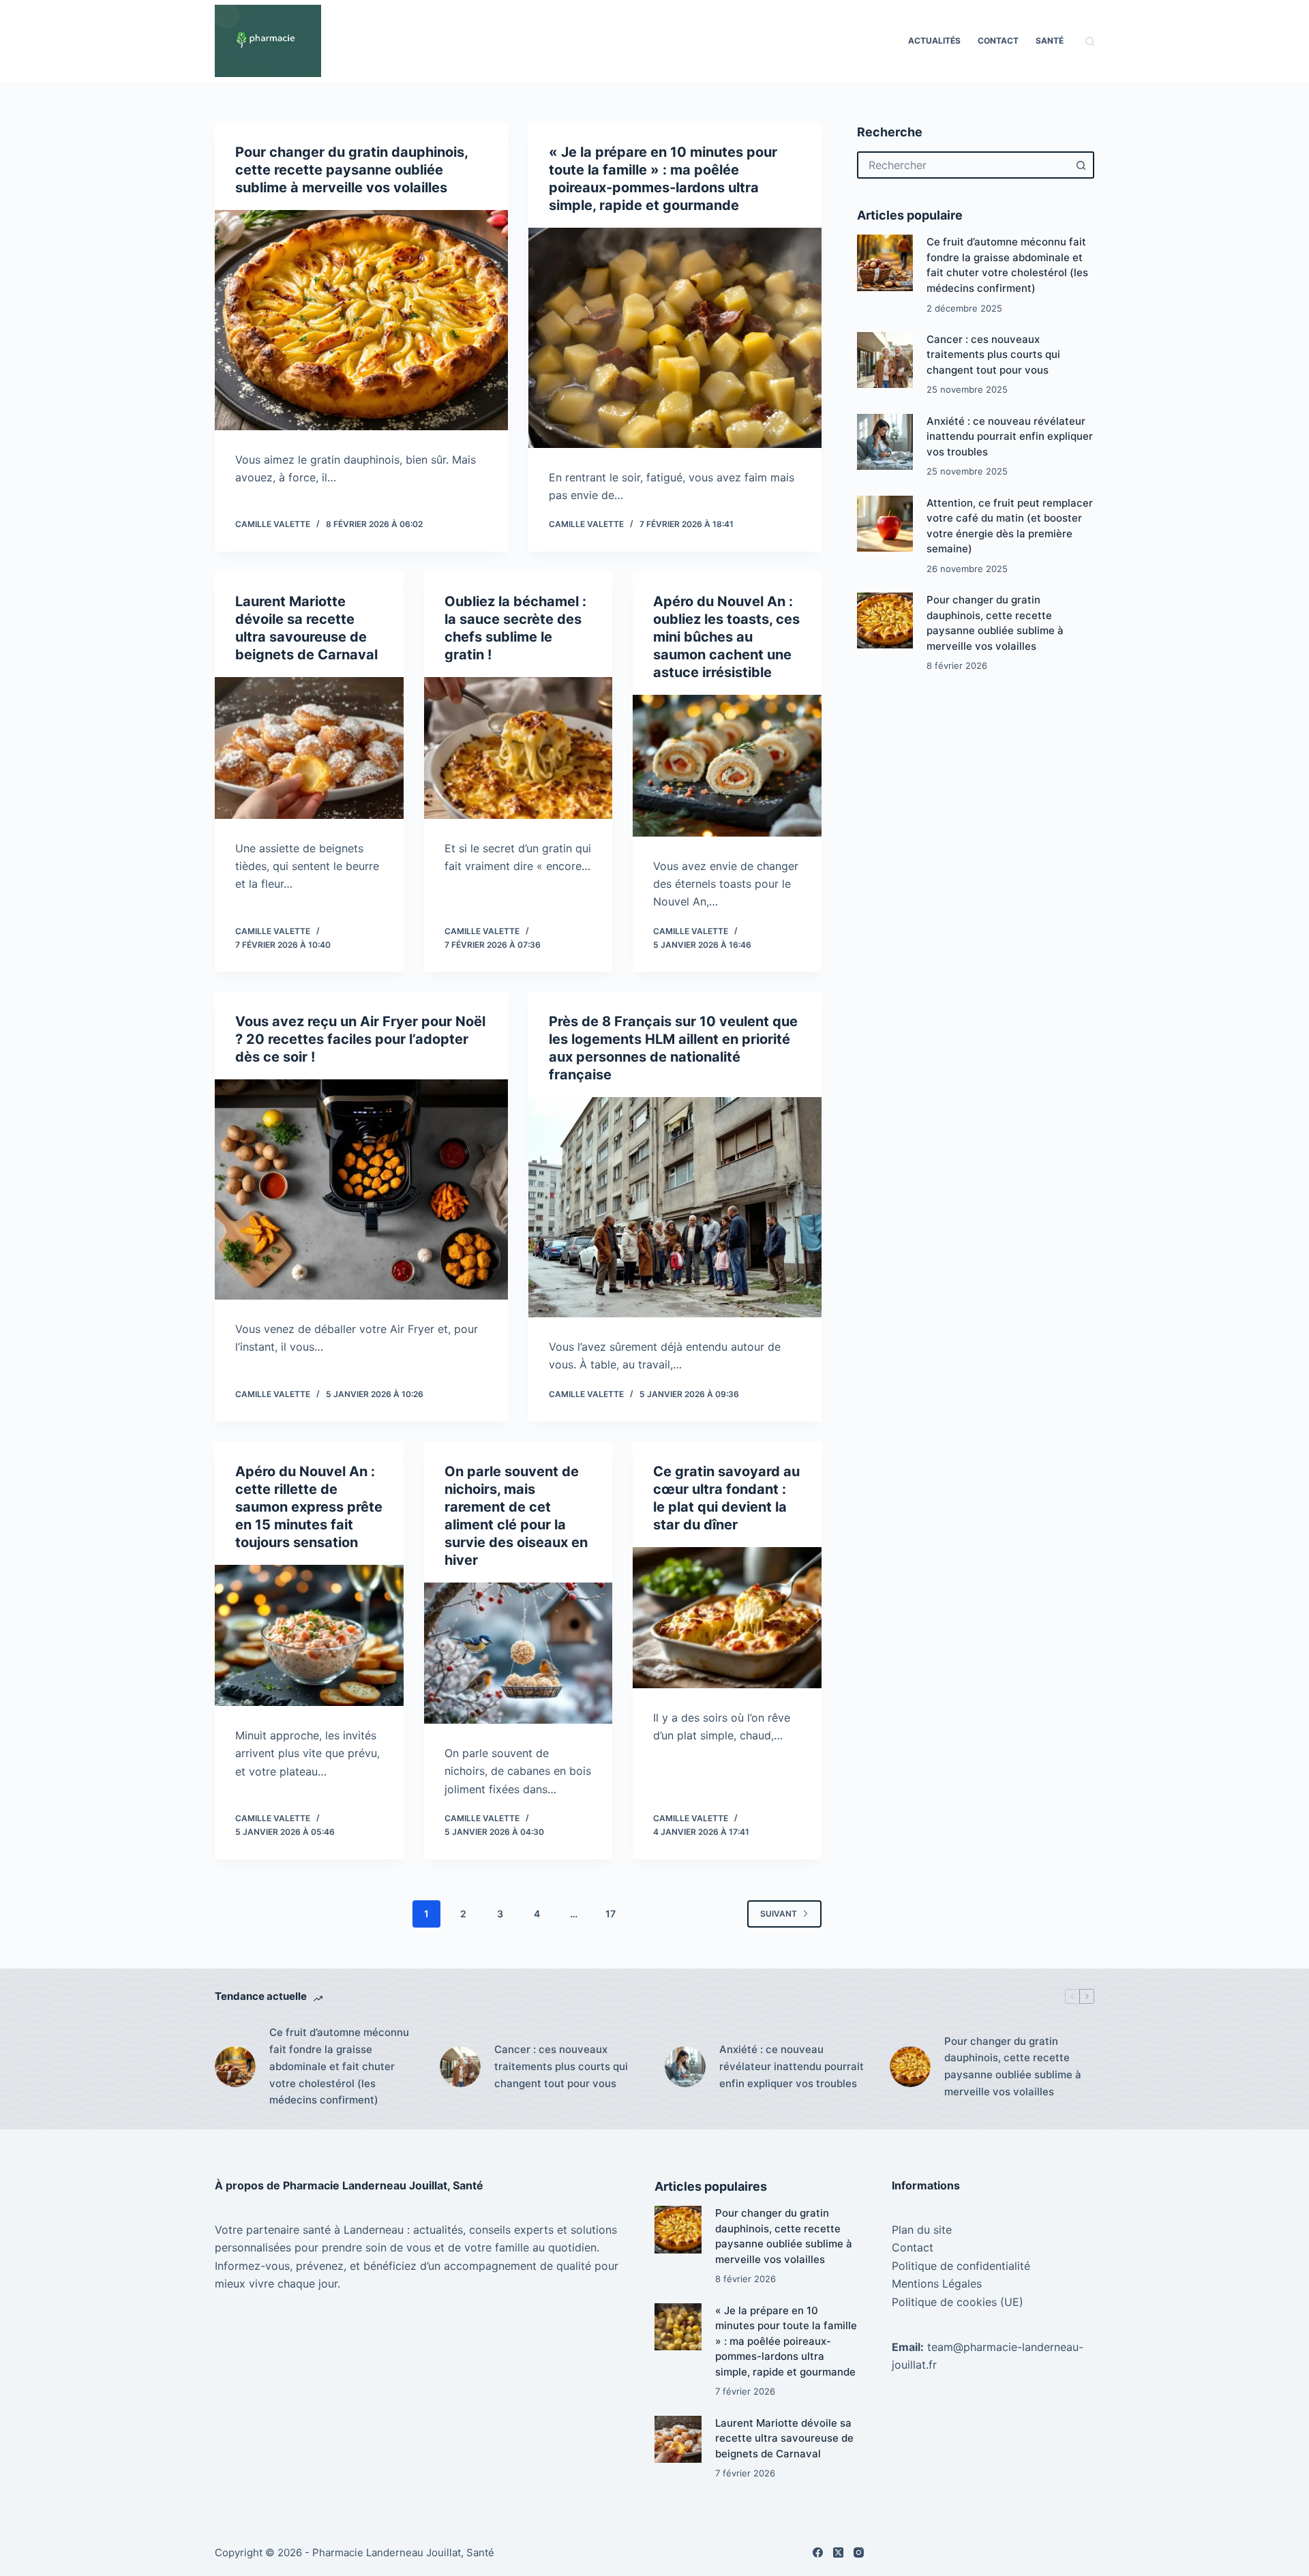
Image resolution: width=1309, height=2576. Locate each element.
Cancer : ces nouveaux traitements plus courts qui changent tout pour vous (993, 355)
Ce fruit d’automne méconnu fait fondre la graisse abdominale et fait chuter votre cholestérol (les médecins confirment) (339, 2066)
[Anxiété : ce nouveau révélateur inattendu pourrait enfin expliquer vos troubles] (885, 442)
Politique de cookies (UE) (958, 2302)
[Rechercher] (1090, 41)
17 (611, 1914)
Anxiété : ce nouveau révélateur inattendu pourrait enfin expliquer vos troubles (1010, 436)
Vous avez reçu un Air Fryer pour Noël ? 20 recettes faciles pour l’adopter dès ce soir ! (360, 1039)
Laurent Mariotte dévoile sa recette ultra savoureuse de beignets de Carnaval (784, 2438)
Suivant (779, 1914)
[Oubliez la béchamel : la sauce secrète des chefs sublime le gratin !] (518, 748)
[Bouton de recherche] (1081, 165)
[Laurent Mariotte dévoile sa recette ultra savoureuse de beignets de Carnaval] (309, 748)
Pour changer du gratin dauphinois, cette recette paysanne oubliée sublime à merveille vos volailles (351, 170)
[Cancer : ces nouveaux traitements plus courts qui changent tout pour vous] (885, 360)
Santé (1050, 41)
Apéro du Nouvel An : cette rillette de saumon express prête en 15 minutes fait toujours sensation (309, 1507)
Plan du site (922, 2230)
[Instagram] (859, 2552)
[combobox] (963, 165)
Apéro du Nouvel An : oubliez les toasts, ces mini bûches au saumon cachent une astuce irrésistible (726, 637)
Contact (998, 41)
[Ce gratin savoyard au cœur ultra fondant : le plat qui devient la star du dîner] (727, 1618)
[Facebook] (818, 2552)
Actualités (934, 41)
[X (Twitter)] (838, 2552)
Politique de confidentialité (961, 2266)
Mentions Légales (937, 2283)
